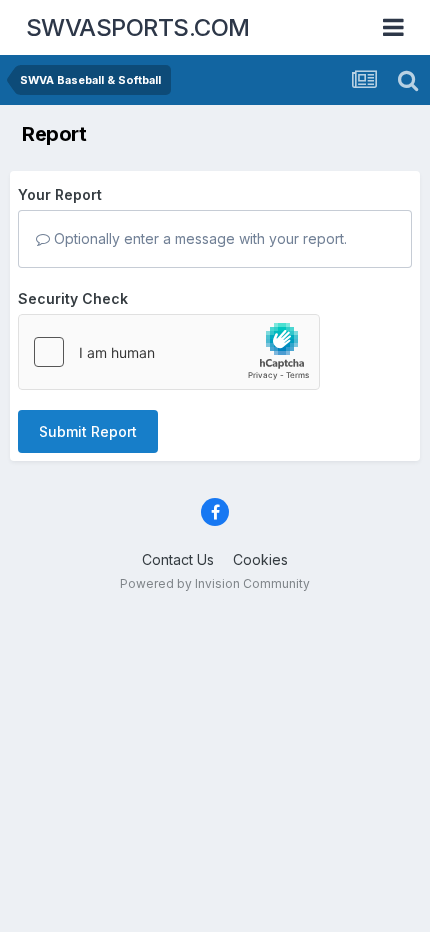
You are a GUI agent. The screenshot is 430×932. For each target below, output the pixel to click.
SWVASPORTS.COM (138, 27)
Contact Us (178, 559)
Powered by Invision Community (215, 583)
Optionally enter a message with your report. (198, 238)
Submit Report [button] (88, 431)
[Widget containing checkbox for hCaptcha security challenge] (169, 352)
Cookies (260, 559)
